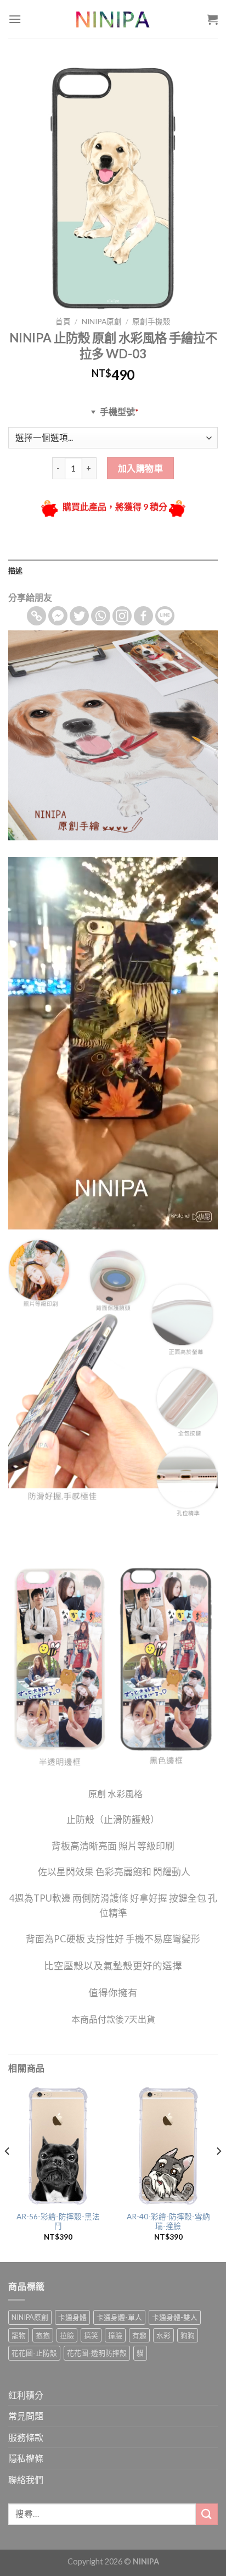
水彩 (163, 2335)
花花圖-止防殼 (34, 2353)
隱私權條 (26, 2458)
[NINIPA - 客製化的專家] (113, 19)
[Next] (218, 2173)
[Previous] (8, 2173)
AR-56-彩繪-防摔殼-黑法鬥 (58, 2222)
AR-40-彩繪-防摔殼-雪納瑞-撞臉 (168, 2222)
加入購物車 (140, 468)
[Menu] (15, 19)
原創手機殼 (151, 322)
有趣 (139, 2335)
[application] (113, 1043)
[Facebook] (143, 616)
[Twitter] (79, 616)
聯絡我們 (26, 2480)
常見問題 (26, 2416)
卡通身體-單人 (119, 2317)
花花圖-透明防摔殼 (97, 2353)
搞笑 (91, 2335)
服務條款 (26, 2437)
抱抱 (43, 2335)
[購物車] (212, 19)
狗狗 (188, 2335)
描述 (16, 570)
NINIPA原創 (102, 322)
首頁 (63, 322)
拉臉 (67, 2335)
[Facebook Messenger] (58, 616)
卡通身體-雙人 (175, 2317)
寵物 (19, 2335)
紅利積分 (26, 2395)
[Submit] (207, 2514)
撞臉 (115, 2335)
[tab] (113, 570)
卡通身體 (72, 2317)
